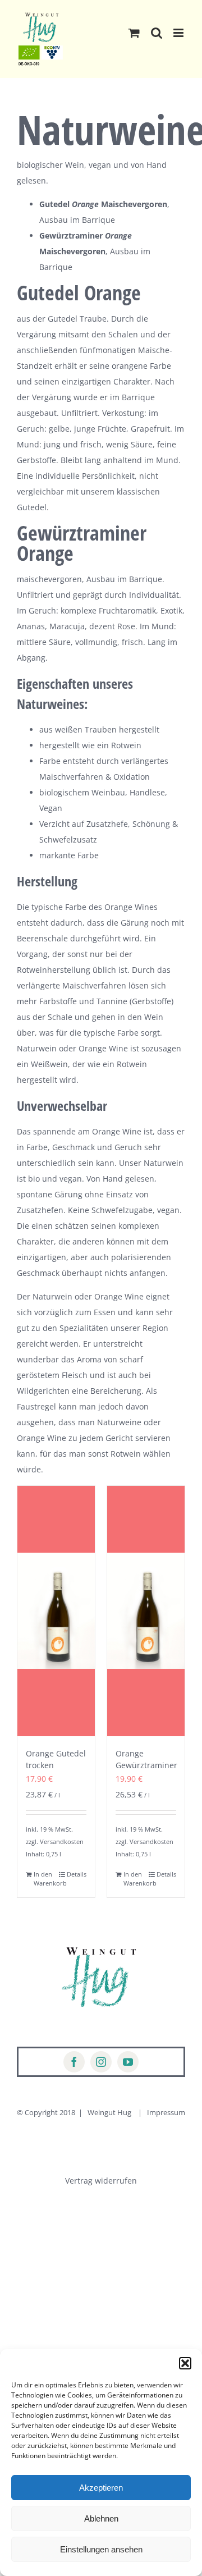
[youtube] (128, 2062)
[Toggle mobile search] (157, 33)
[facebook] (74, 2062)
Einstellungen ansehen (101, 2549)
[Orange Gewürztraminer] (146, 1611)
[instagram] (101, 2062)
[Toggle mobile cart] (134, 33)
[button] (185, 2363)
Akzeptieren (101, 2488)
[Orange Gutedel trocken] (56, 1611)
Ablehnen (101, 2518)
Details (77, 1874)
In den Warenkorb (45, 1879)
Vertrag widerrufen (101, 2181)
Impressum (166, 2112)
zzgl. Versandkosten (55, 1841)
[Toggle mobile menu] (179, 33)
